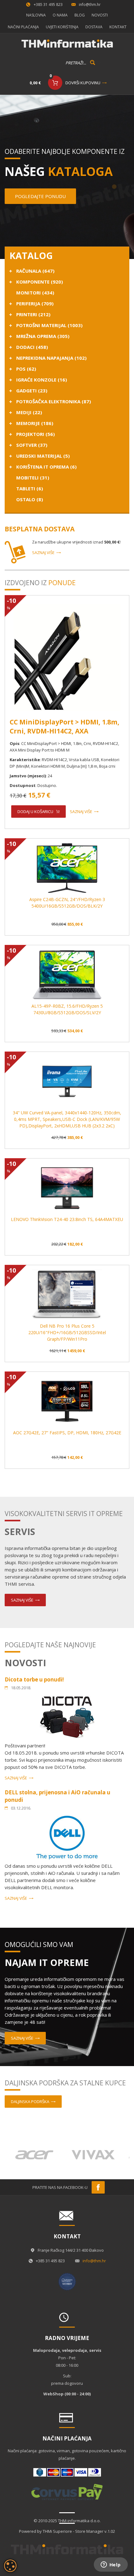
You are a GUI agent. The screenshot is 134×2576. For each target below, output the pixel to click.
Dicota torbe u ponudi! (34, 1679)
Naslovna (36, 15)
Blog (80, 15)
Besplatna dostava (40, 529)
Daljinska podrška (30, 2102)
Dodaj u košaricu (35, 812)
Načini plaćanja (23, 27)
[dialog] (10, 2566)
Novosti (100, 15)
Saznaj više (43, 553)
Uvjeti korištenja (62, 27)
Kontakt (118, 27)
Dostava (94, 27)
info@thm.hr (90, 5)
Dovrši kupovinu (83, 83)
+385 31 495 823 (48, 5)
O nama (60, 15)
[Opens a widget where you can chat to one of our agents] (111, 2565)
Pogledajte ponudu (40, 196)
